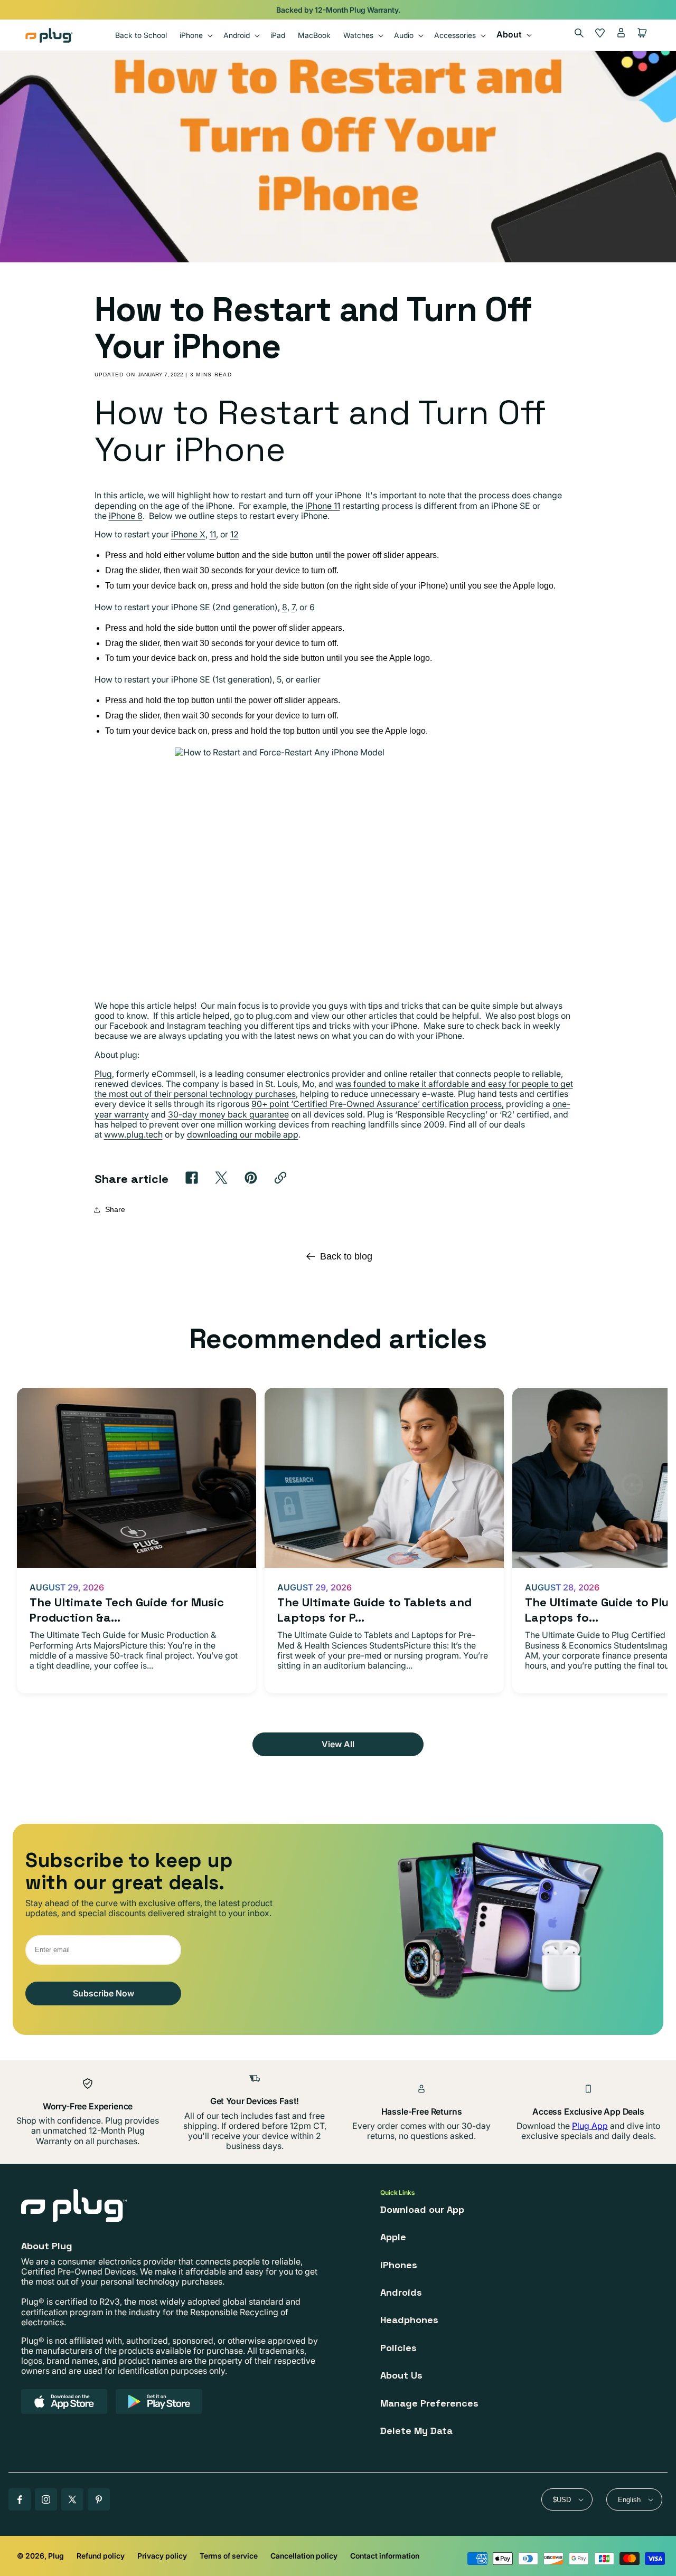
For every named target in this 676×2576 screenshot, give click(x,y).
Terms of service (229, 2556)
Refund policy (101, 2556)
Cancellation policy (304, 2556)
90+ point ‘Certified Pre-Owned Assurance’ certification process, (378, 1104)
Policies (398, 2348)
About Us (401, 2375)
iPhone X (188, 534)
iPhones (399, 2265)
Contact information (385, 2556)
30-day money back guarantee (228, 1114)
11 (213, 534)
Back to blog (346, 1256)
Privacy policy (162, 2556)
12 (234, 534)
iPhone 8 (126, 516)
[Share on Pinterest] (251, 1178)
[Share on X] (221, 1178)
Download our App (422, 2209)
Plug (103, 1074)
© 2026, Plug (40, 2556)
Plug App (590, 2126)
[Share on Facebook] (192, 1178)
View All (338, 1744)
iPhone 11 (323, 506)
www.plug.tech (133, 1134)
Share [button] (115, 1209)
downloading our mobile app (243, 1134)
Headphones (409, 2320)
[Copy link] (280, 1178)
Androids (401, 2292)
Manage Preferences (429, 2403)
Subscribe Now (104, 1993)
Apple (393, 2237)
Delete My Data (416, 2431)
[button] (195, 35)
